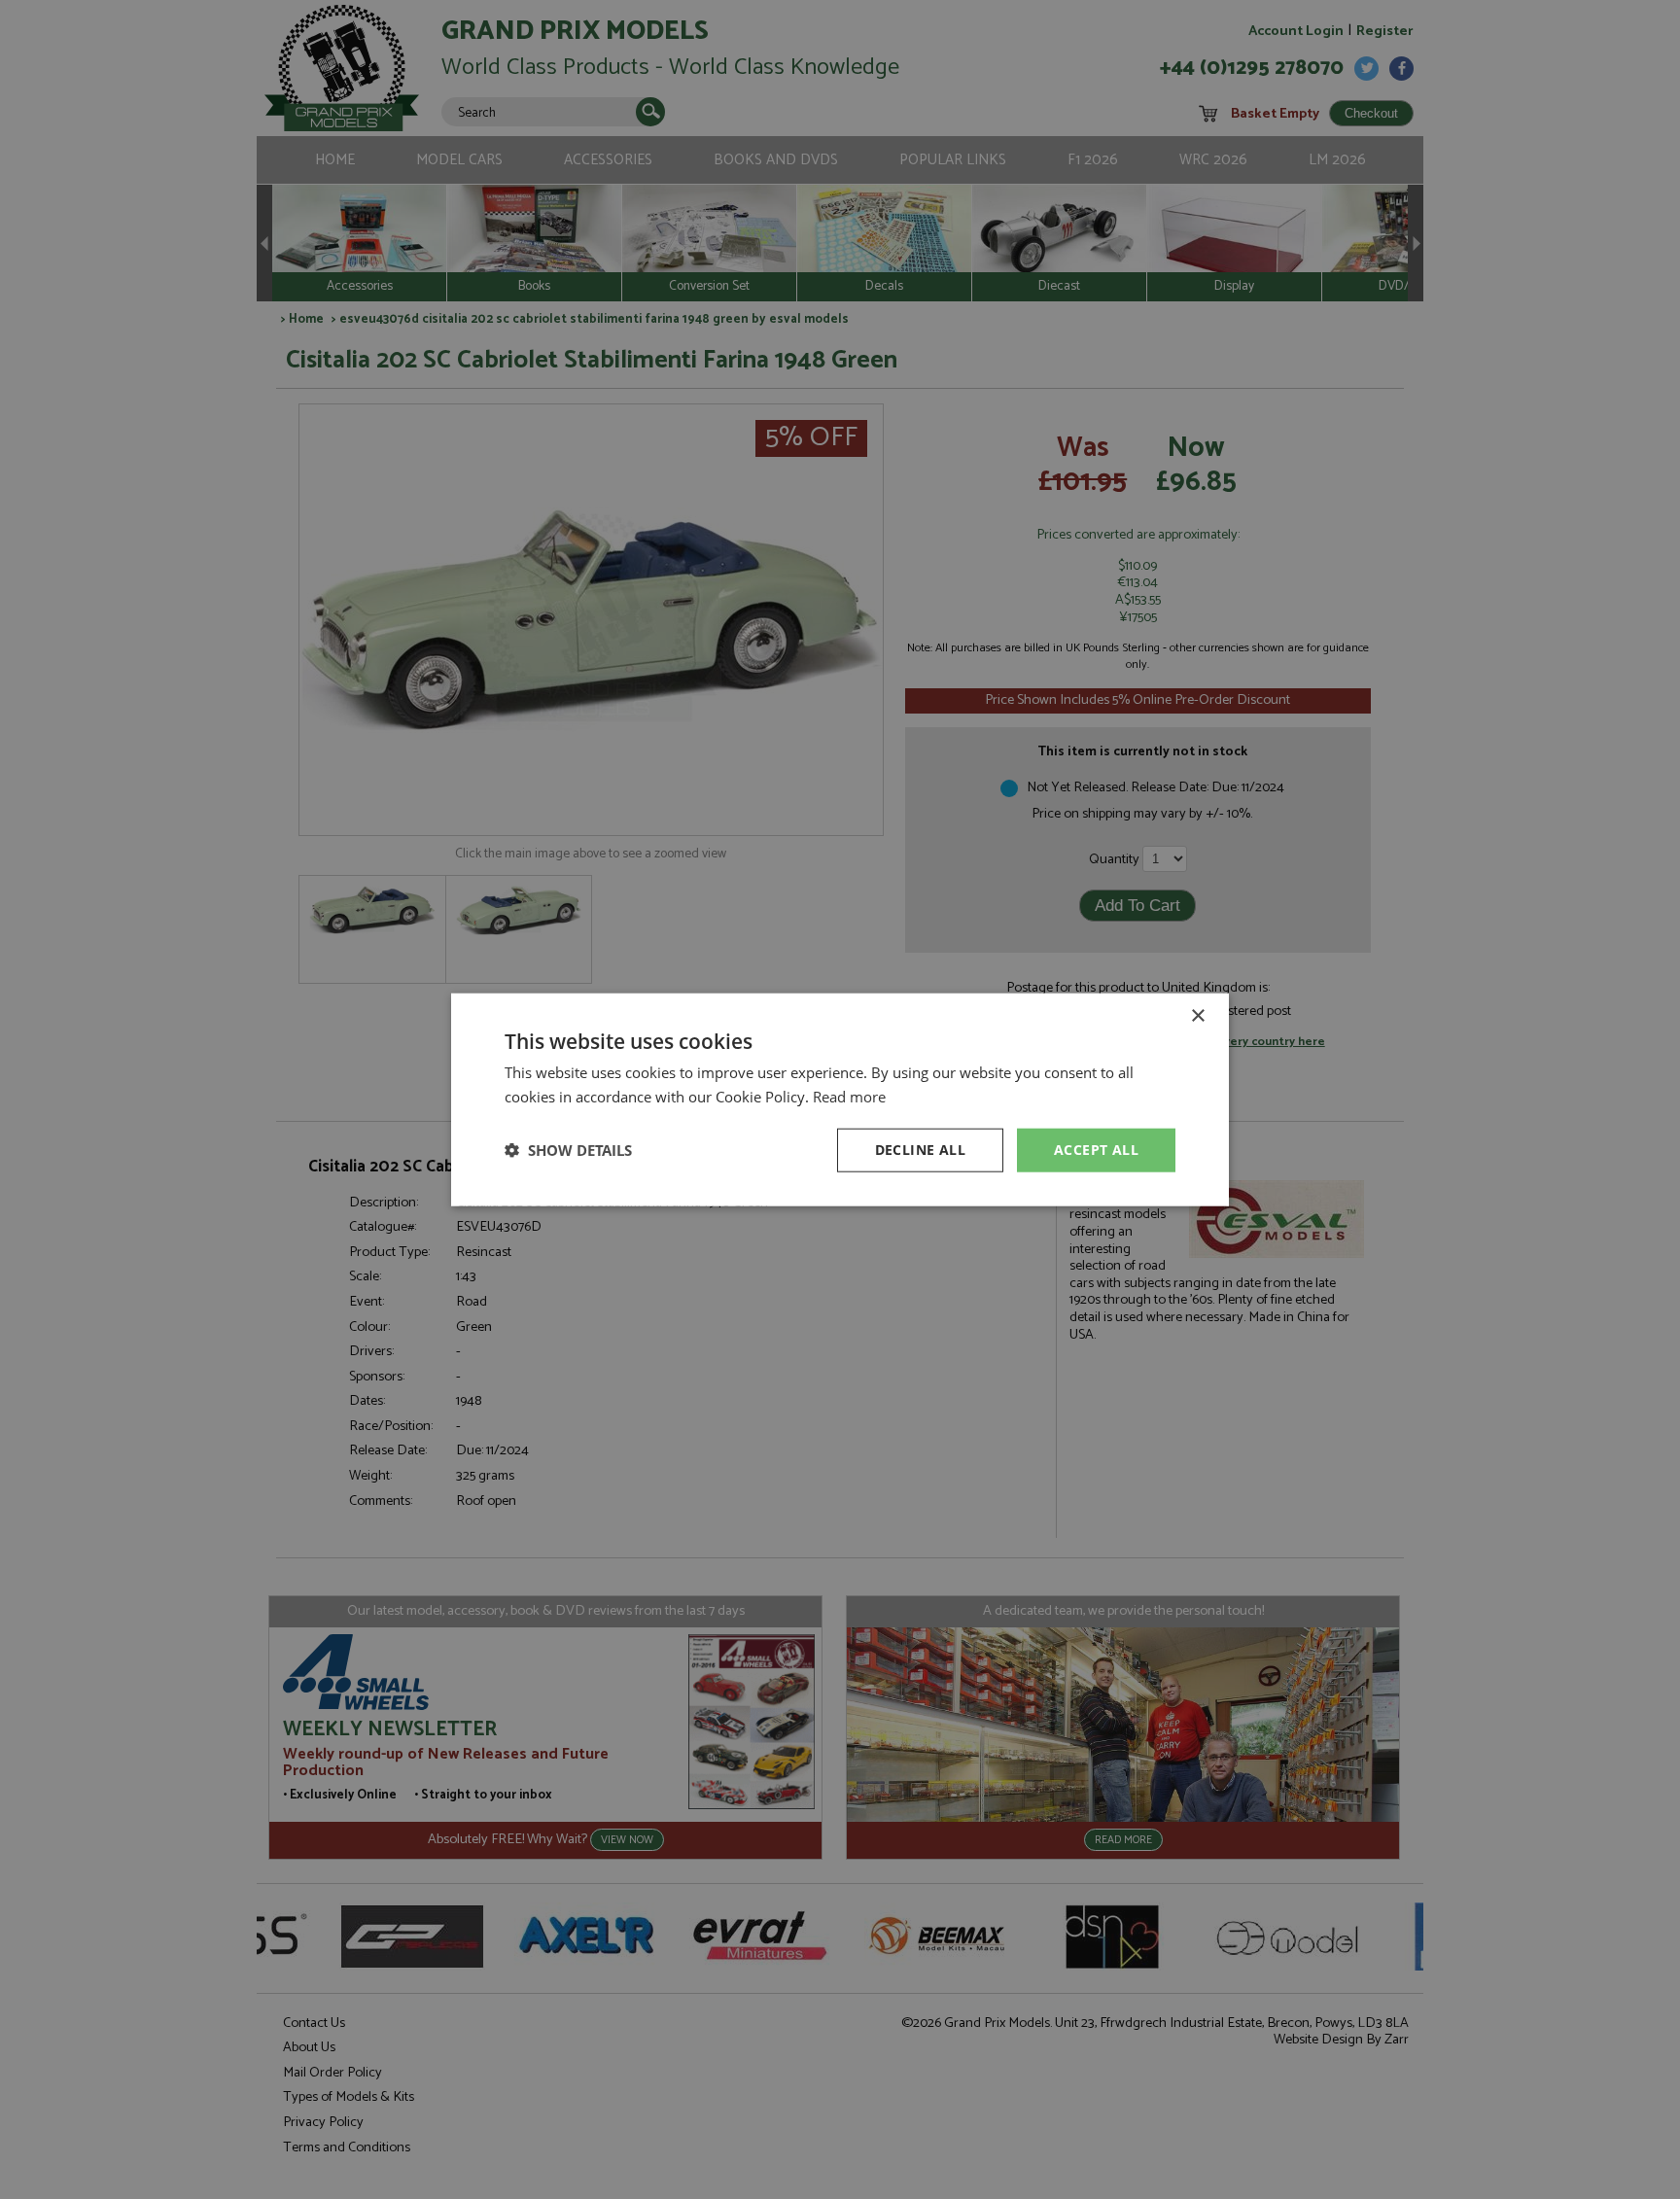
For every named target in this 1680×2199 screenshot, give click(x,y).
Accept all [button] (1096, 1150)
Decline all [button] (920, 1150)
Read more (849, 1097)
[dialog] (840, 1099)
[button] (568, 1150)
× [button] (1197, 1016)
